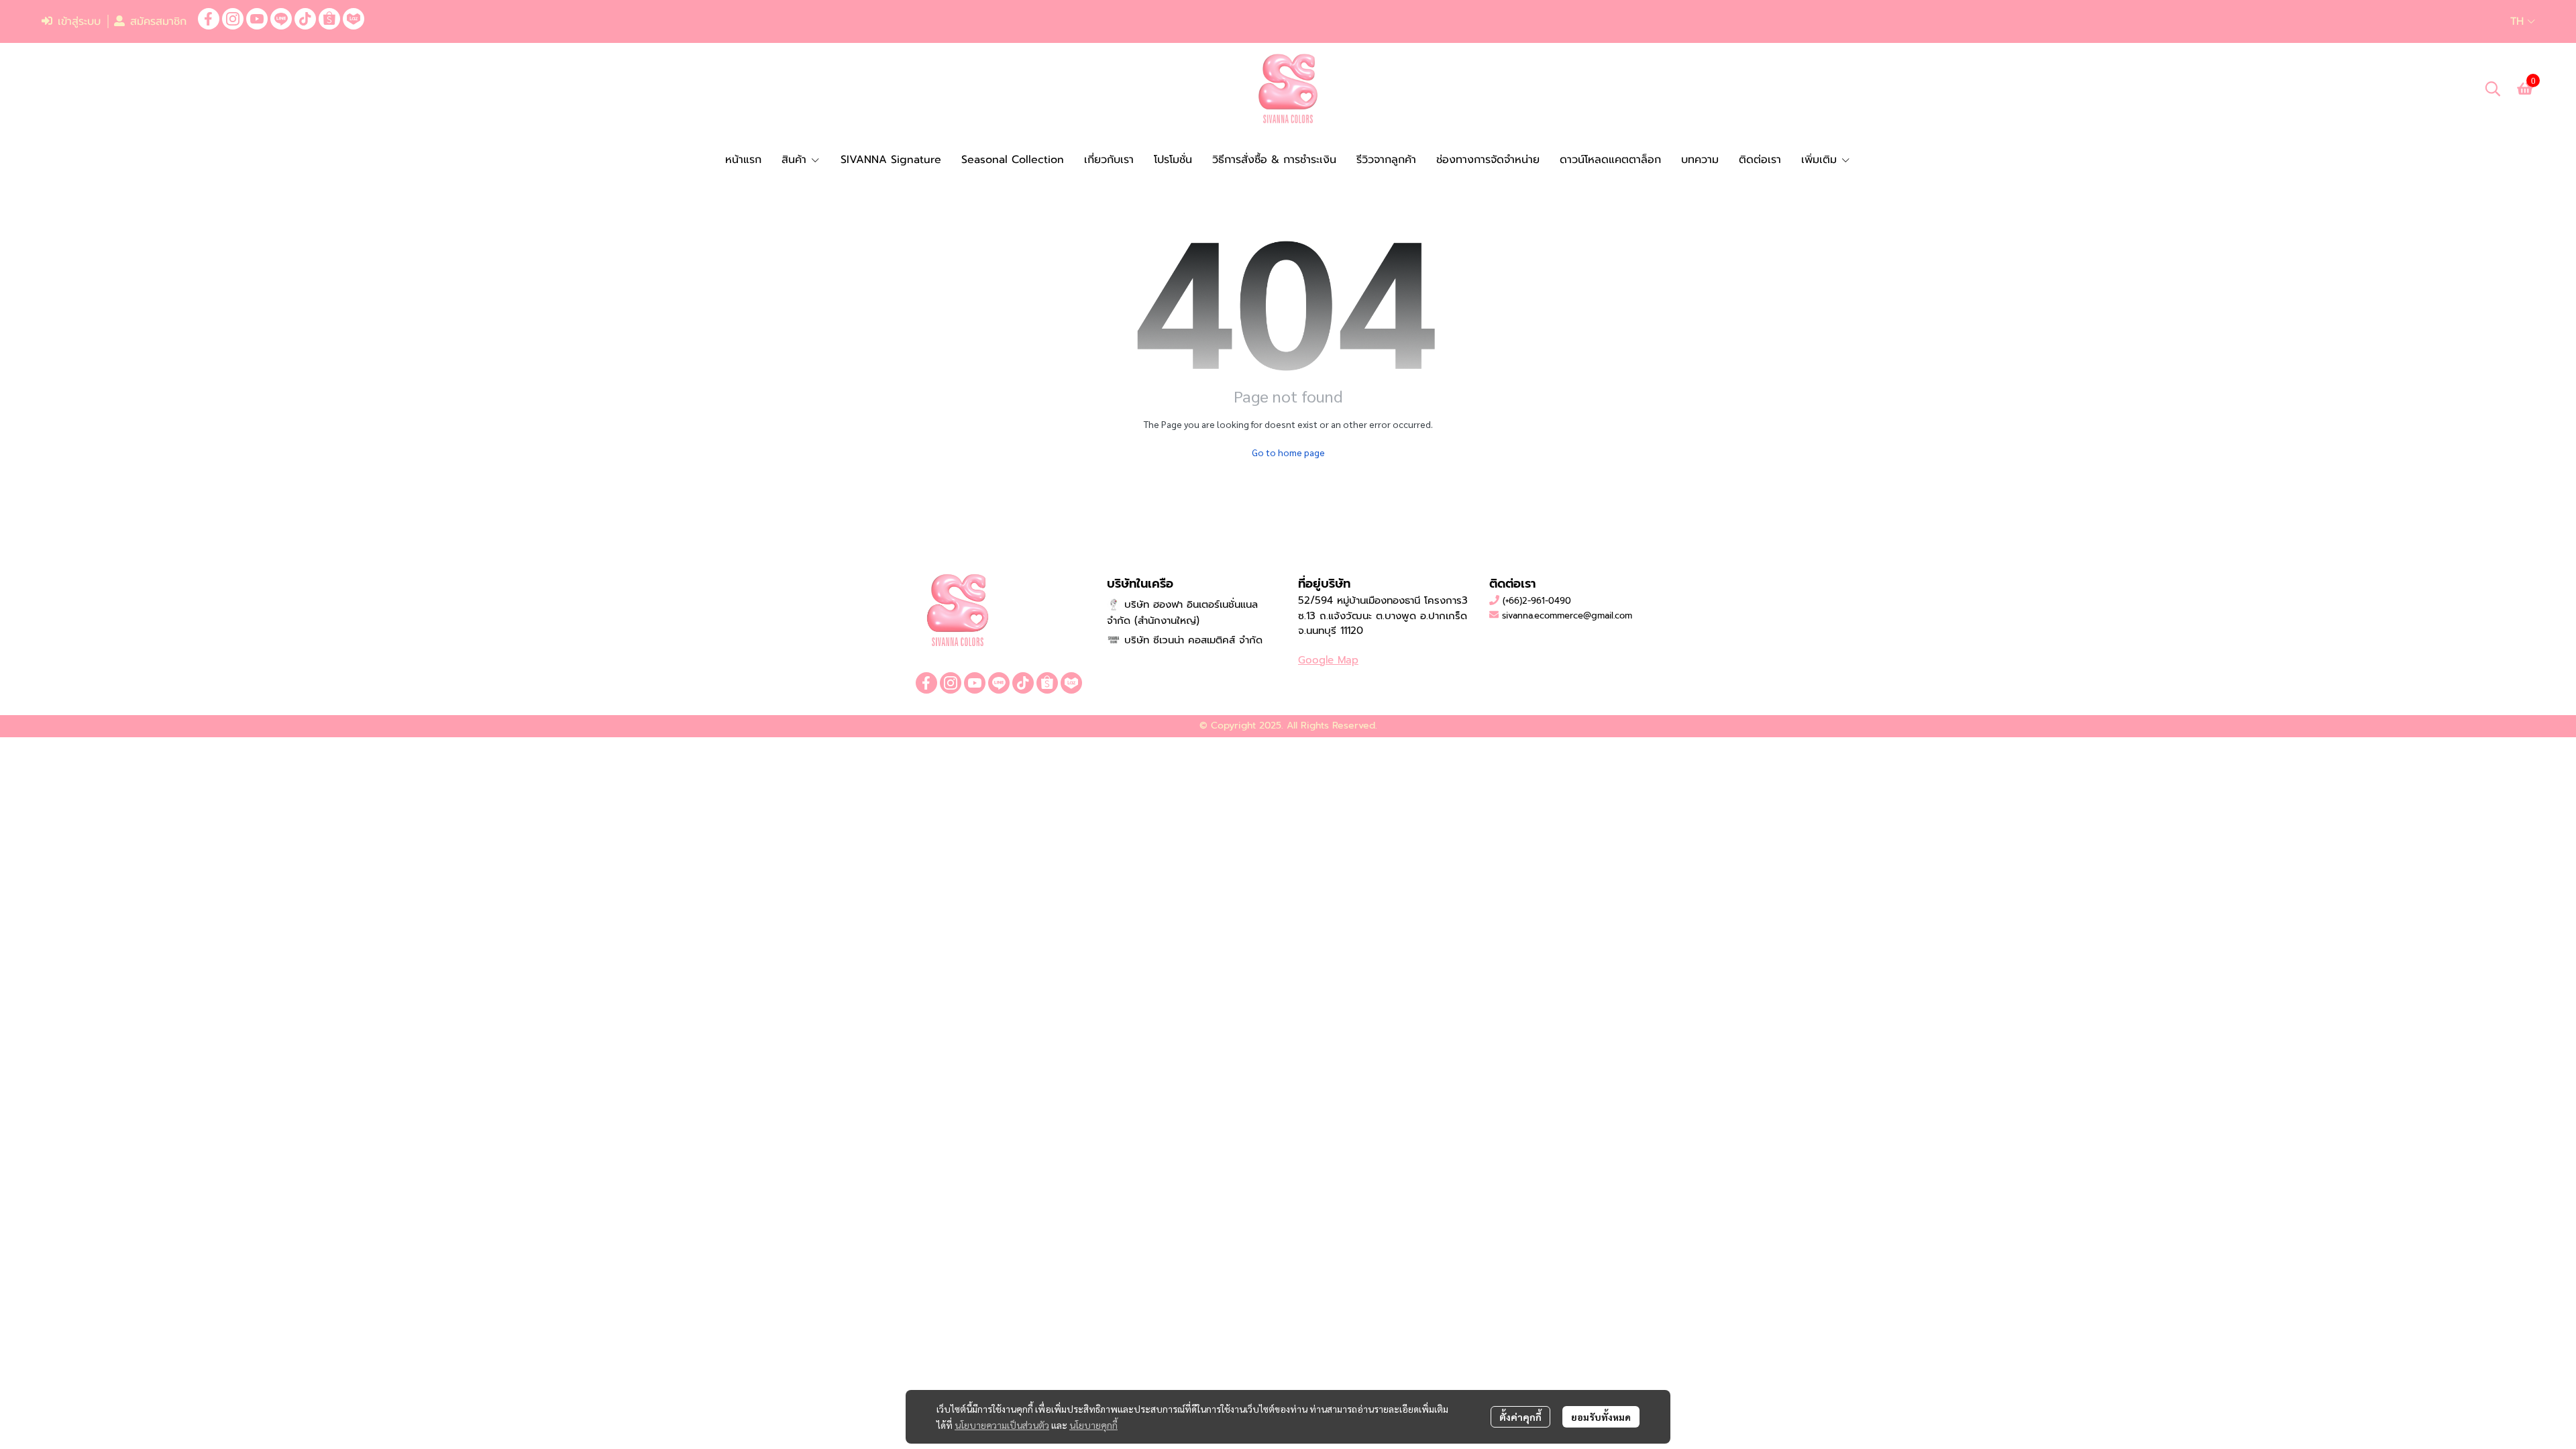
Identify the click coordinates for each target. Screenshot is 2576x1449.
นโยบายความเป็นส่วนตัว (1002, 1425)
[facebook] (209, 19)
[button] (2523, 21)
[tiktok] (305, 19)
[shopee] (329, 19)
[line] (281, 19)
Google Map (1328, 660)
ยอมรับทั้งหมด (1601, 1417)
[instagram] (233, 19)
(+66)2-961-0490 (1537, 601)
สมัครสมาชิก (158, 21)
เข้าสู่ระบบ (79, 21)
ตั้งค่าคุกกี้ (1520, 1417)
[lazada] (354, 19)
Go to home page (1288, 452)
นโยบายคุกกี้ (1093, 1425)
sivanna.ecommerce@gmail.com (1567, 615)
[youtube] (257, 19)
